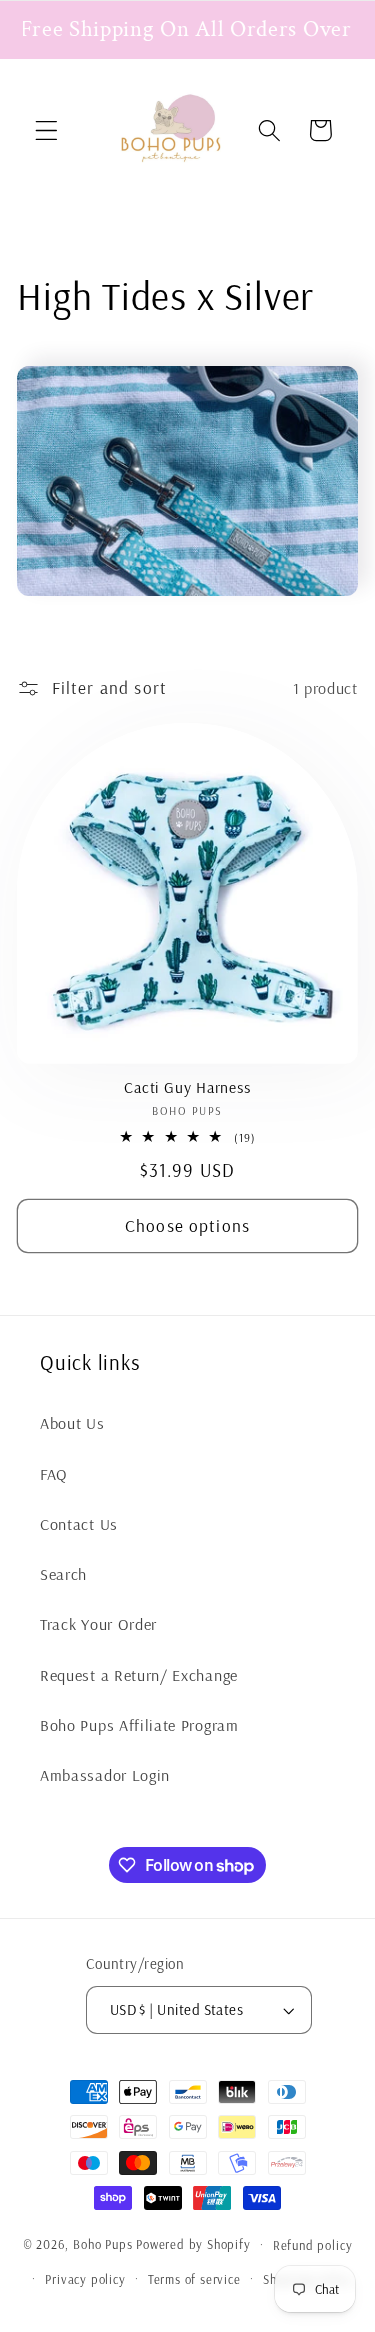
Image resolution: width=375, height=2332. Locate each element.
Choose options (187, 1225)
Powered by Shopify (193, 2244)
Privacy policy (85, 2279)
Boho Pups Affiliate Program (139, 1725)
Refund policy (312, 2245)
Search (63, 1574)
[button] (46, 130)
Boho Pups (102, 2244)
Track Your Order (98, 1624)
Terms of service (194, 2279)
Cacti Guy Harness (187, 1087)
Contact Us (79, 1524)
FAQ (54, 1474)
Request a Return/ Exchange (139, 1675)
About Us (72, 1423)
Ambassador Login (105, 1775)
